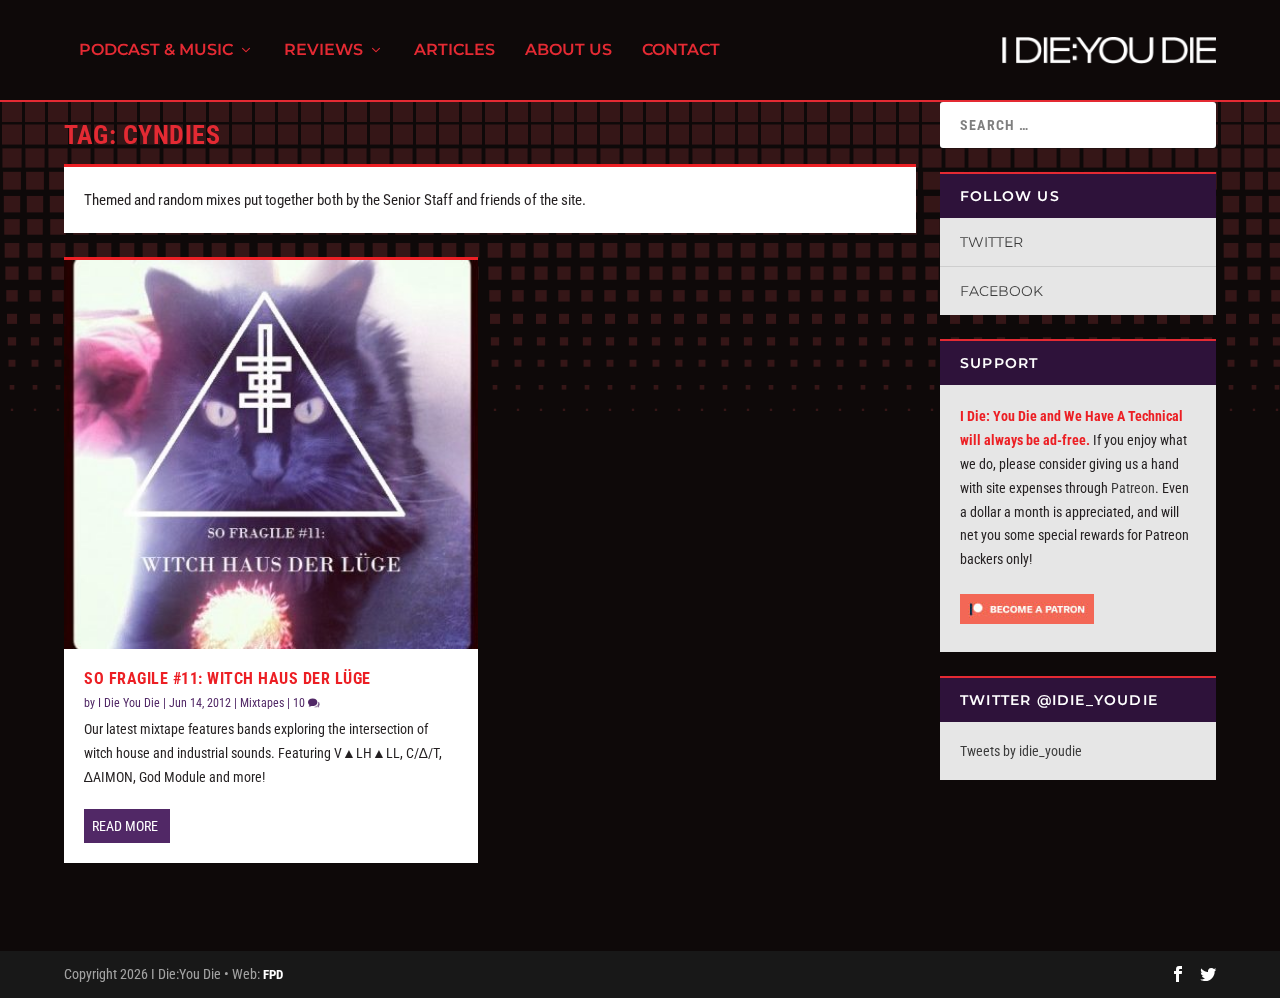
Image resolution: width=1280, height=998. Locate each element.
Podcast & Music (156, 50)
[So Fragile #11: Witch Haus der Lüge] (271, 454)
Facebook (1001, 291)
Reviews (323, 50)
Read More (125, 826)
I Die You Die (129, 703)
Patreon (1133, 488)
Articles (454, 50)
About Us (568, 50)
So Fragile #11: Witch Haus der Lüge (227, 678)
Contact (681, 50)
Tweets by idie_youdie (1021, 751)
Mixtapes (262, 703)
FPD (273, 974)
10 (300, 703)
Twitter (991, 242)
